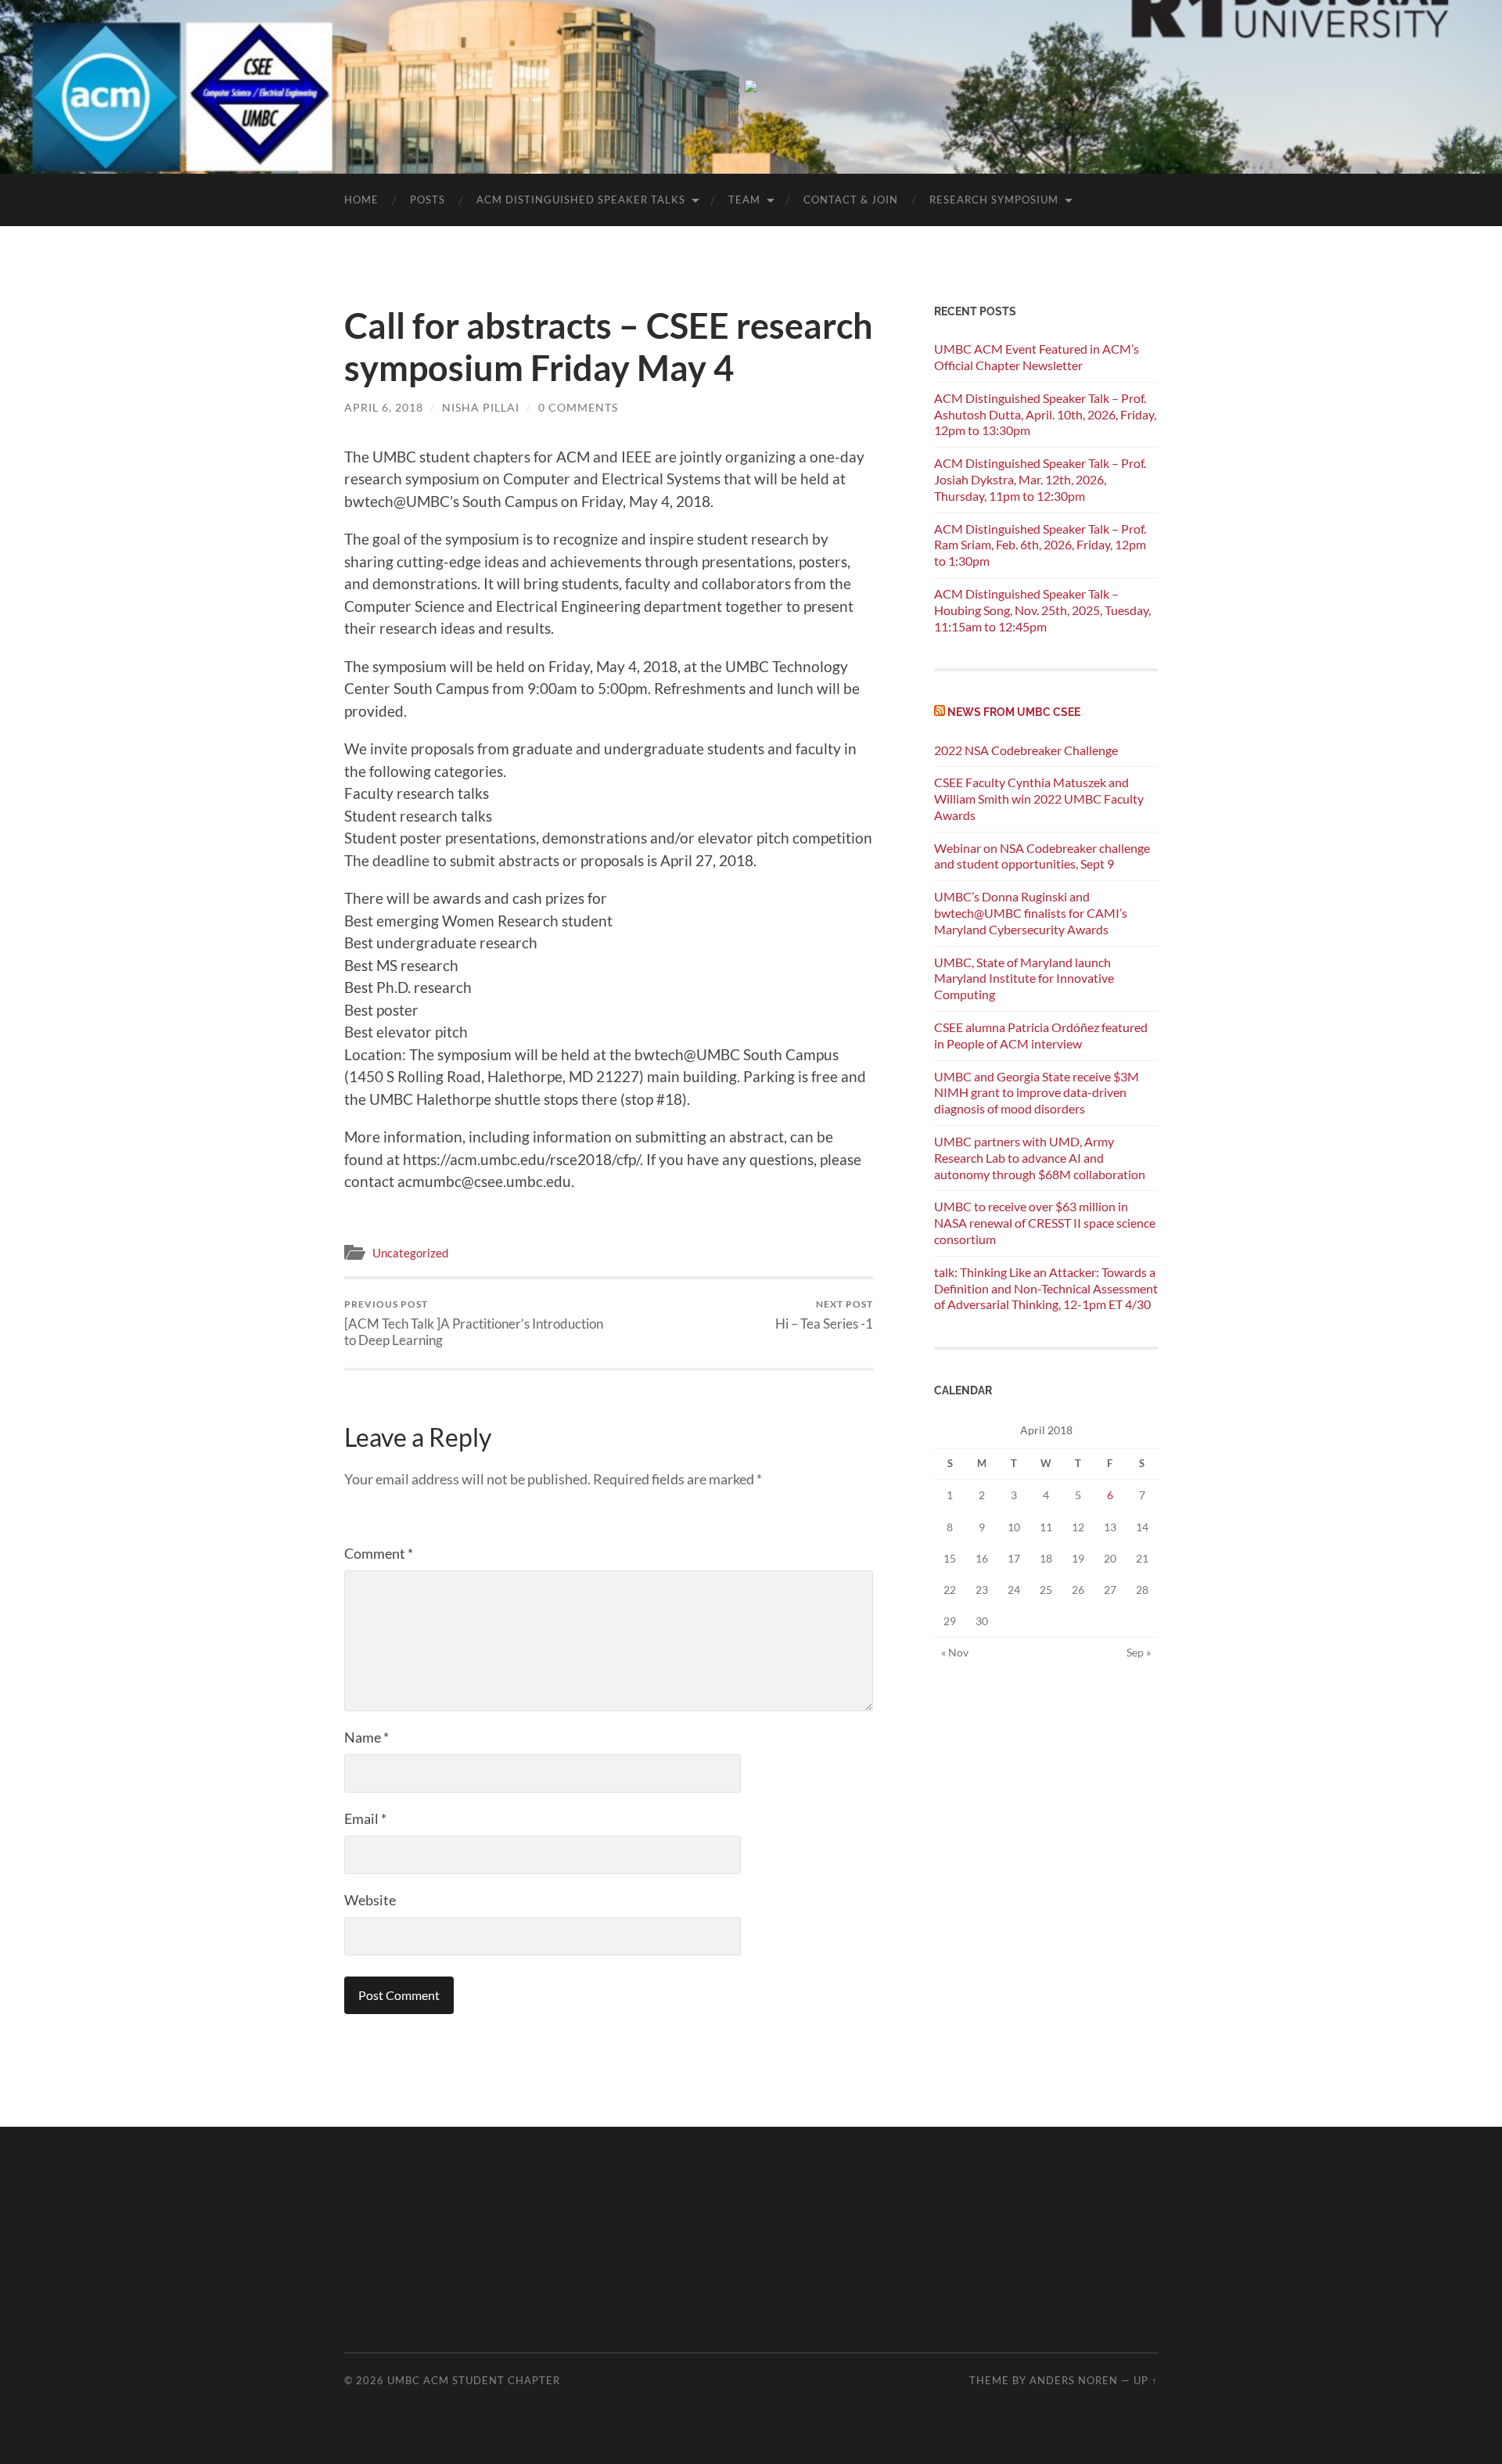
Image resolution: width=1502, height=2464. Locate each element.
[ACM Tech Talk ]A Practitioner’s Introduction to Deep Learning (474, 1323)
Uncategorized (410, 1253)
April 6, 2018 (384, 407)
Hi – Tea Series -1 (824, 1315)
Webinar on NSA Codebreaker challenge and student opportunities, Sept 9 (1042, 856)
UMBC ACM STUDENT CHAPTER (474, 2380)
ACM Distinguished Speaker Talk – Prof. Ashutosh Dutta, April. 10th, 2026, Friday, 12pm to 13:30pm (1045, 414)
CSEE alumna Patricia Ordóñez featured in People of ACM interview (1041, 1035)
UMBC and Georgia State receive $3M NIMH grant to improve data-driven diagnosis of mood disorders (1037, 1093)
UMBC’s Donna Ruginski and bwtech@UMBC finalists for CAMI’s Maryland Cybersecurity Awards (1031, 913)
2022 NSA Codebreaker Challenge (1026, 750)
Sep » (1139, 1652)
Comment (379, 1553)
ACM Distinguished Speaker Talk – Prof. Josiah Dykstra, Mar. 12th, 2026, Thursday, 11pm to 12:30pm (1040, 479)
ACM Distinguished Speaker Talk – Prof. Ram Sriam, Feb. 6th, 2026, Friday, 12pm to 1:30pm (1040, 545)
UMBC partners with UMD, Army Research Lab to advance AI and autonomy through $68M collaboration (1040, 1158)
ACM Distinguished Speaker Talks (581, 200)
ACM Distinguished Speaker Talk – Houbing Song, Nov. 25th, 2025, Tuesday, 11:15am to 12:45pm (1042, 610)
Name (367, 1737)
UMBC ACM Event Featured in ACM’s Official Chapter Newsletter (1037, 357)
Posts (428, 200)
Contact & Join (851, 200)
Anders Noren (1074, 2380)
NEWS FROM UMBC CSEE (1014, 712)
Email (365, 1818)
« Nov (955, 1652)
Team (744, 200)
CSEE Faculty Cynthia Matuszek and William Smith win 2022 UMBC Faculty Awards (1039, 799)
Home (361, 200)
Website (370, 1900)
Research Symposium (994, 200)
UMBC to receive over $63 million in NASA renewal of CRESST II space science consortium (1045, 1223)
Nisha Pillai (481, 407)
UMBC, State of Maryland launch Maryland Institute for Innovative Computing (1024, 978)
